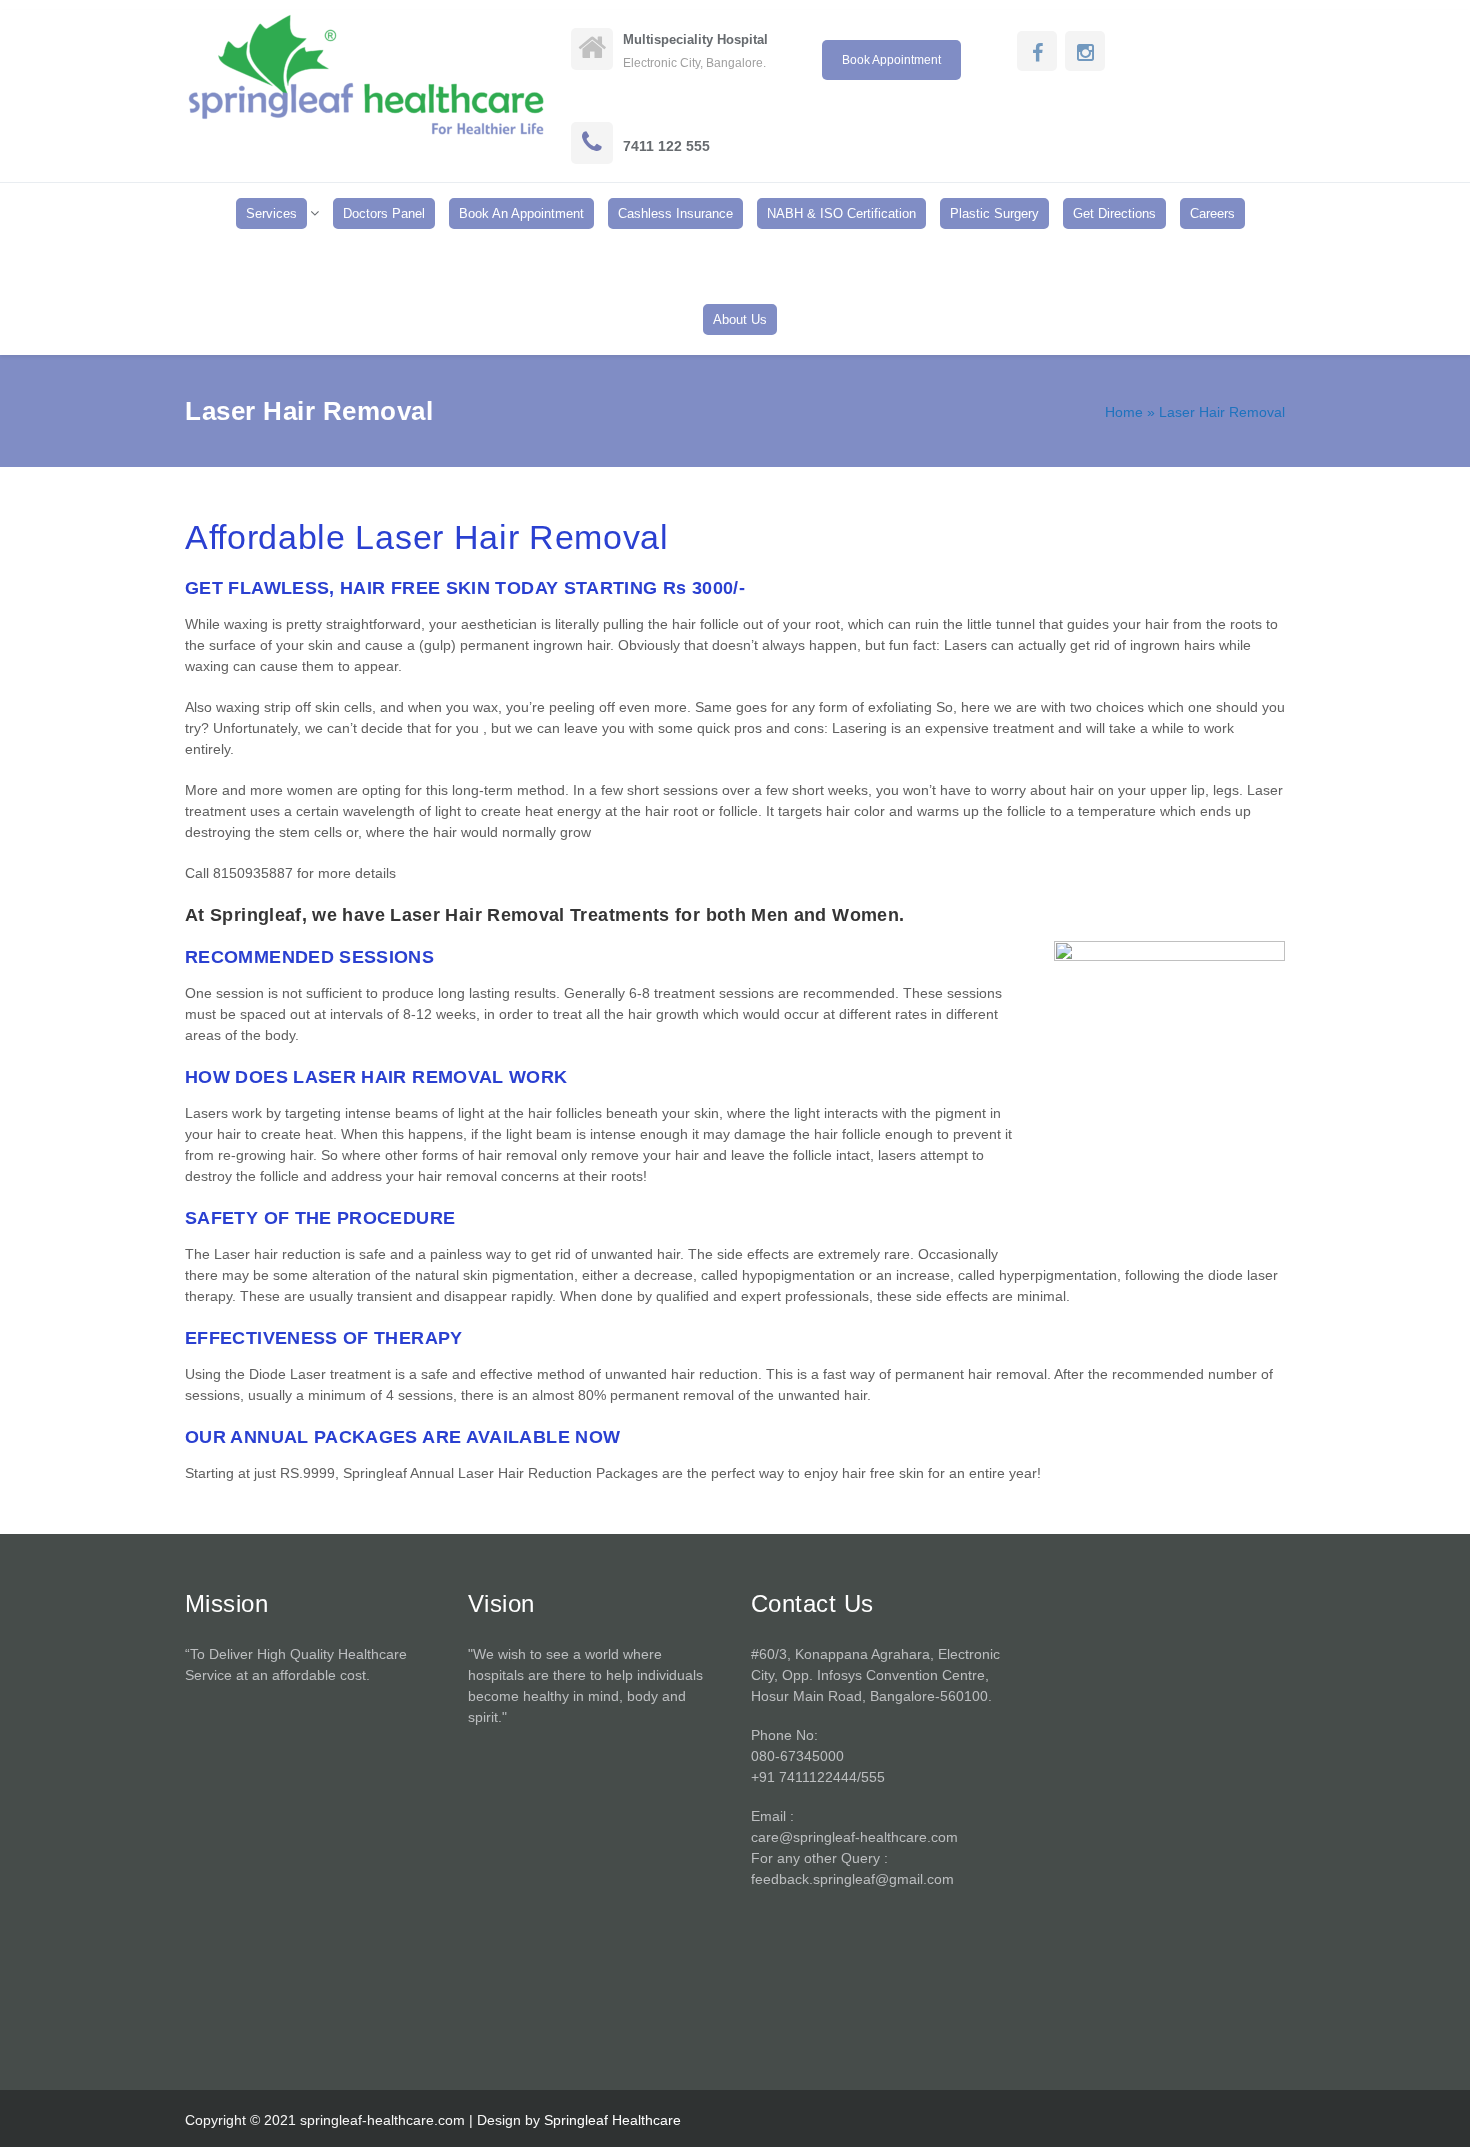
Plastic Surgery (994, 213)
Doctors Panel (384, 213)
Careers (1212, 213)
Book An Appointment (521, 213)
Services (271, 213)
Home (1124, 412)
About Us (740, 319)
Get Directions (1114, 213)
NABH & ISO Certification (841, 213)
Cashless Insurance (675, 213)
